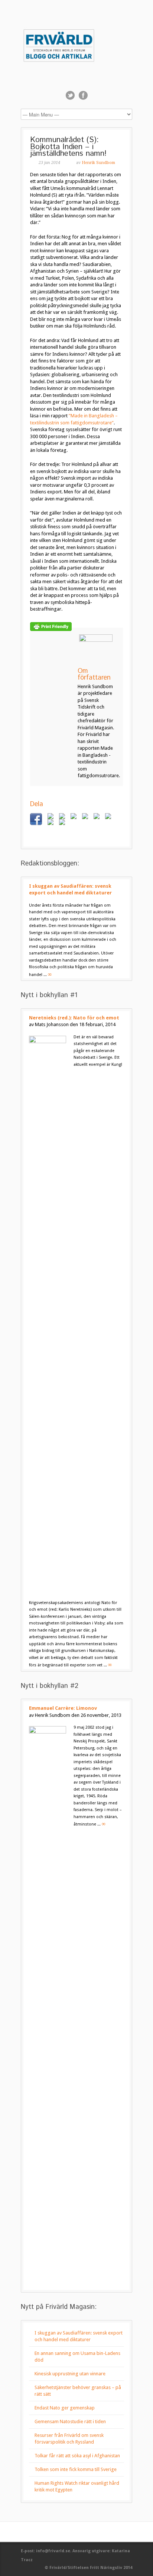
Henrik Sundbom (98, 163)
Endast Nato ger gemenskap (65, 2408)
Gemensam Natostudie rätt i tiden (70, 2421)
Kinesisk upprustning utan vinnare (70, 2374)
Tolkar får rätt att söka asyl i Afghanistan (77, 2456)
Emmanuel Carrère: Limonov (63, 1708)
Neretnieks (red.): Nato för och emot (74, 1018)
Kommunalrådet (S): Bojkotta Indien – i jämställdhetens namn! (68, 147)
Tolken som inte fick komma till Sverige (76, 2469)
